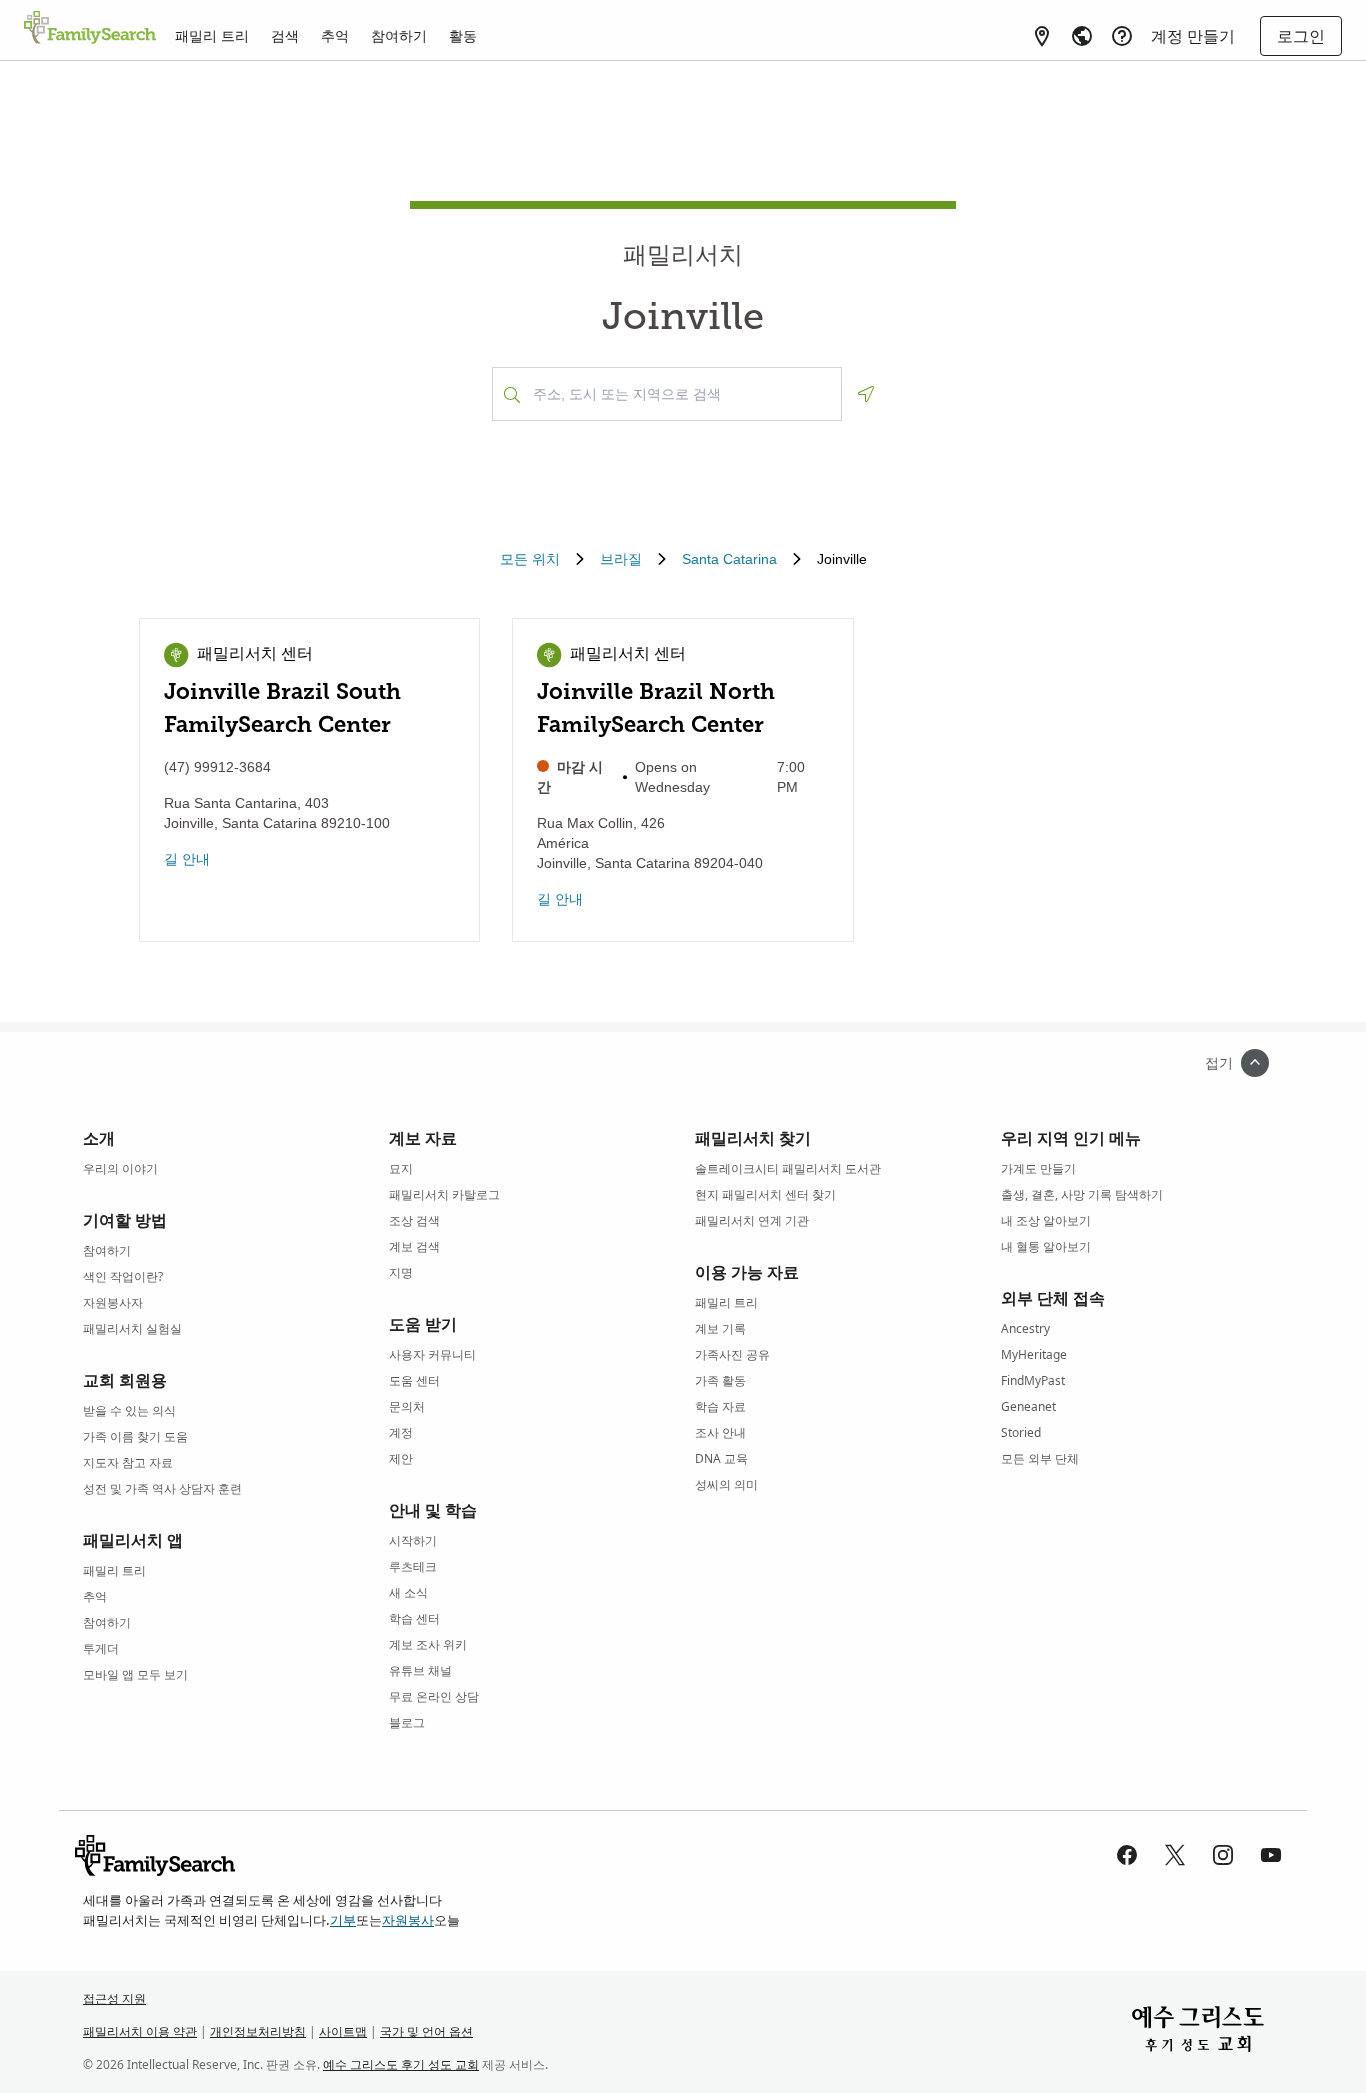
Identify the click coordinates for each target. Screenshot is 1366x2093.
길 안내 (187, 859)
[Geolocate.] (866, 394)
